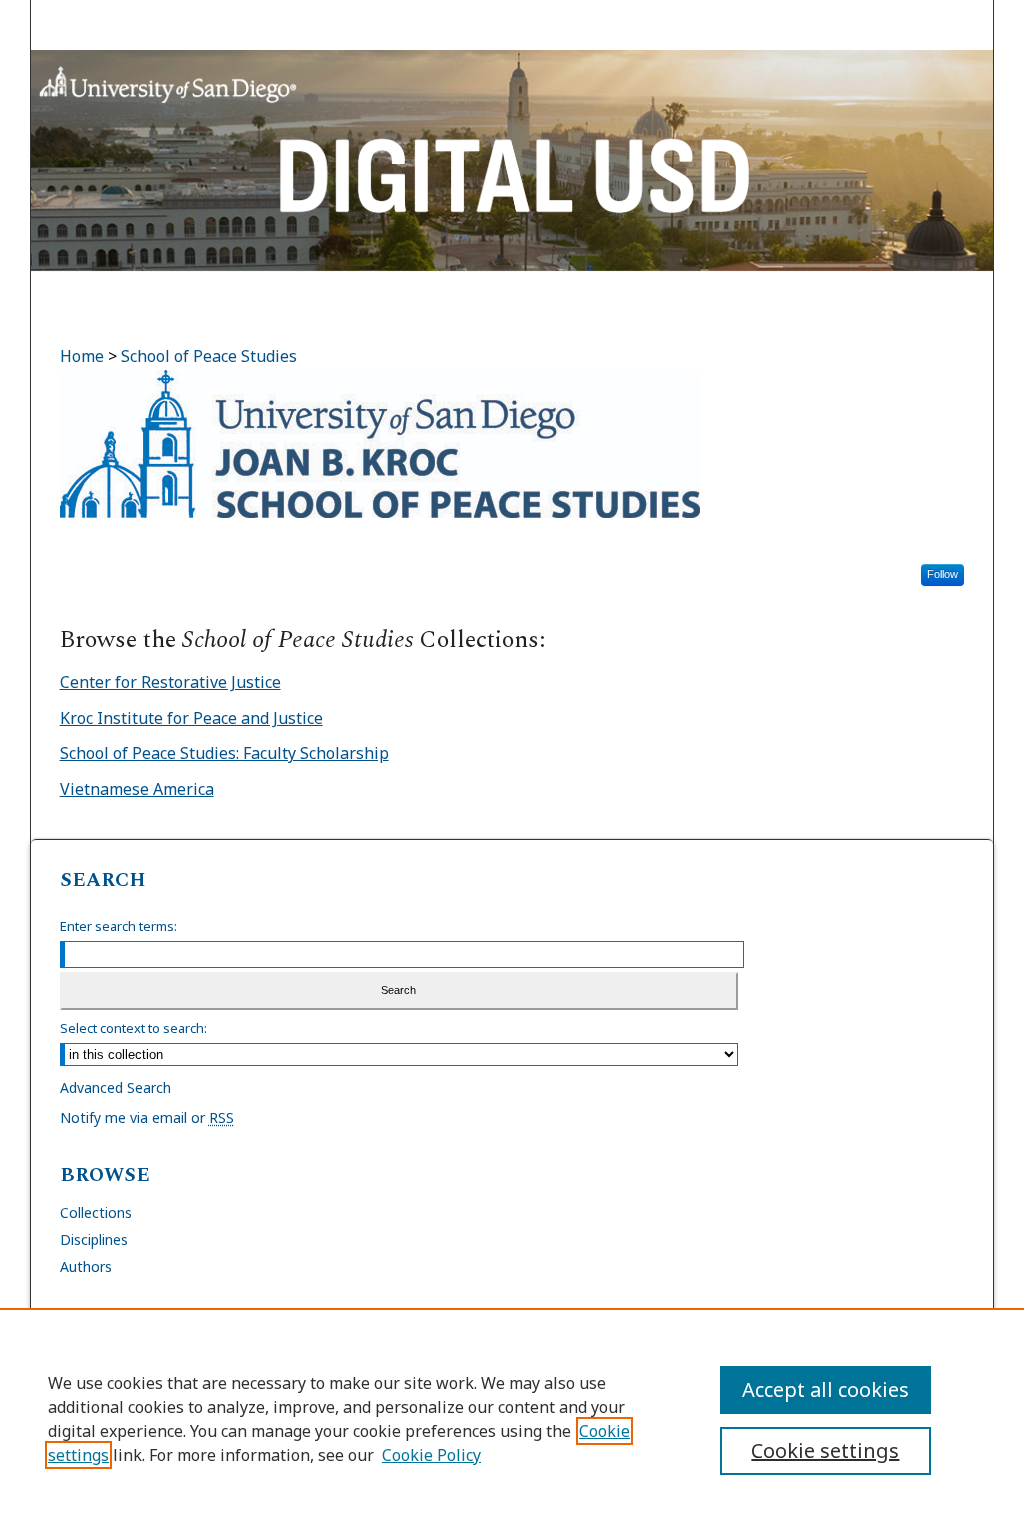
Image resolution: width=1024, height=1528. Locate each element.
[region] (512, 1418)
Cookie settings (825, 1450)
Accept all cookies (825, 1389)
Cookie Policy (431, 1455)
